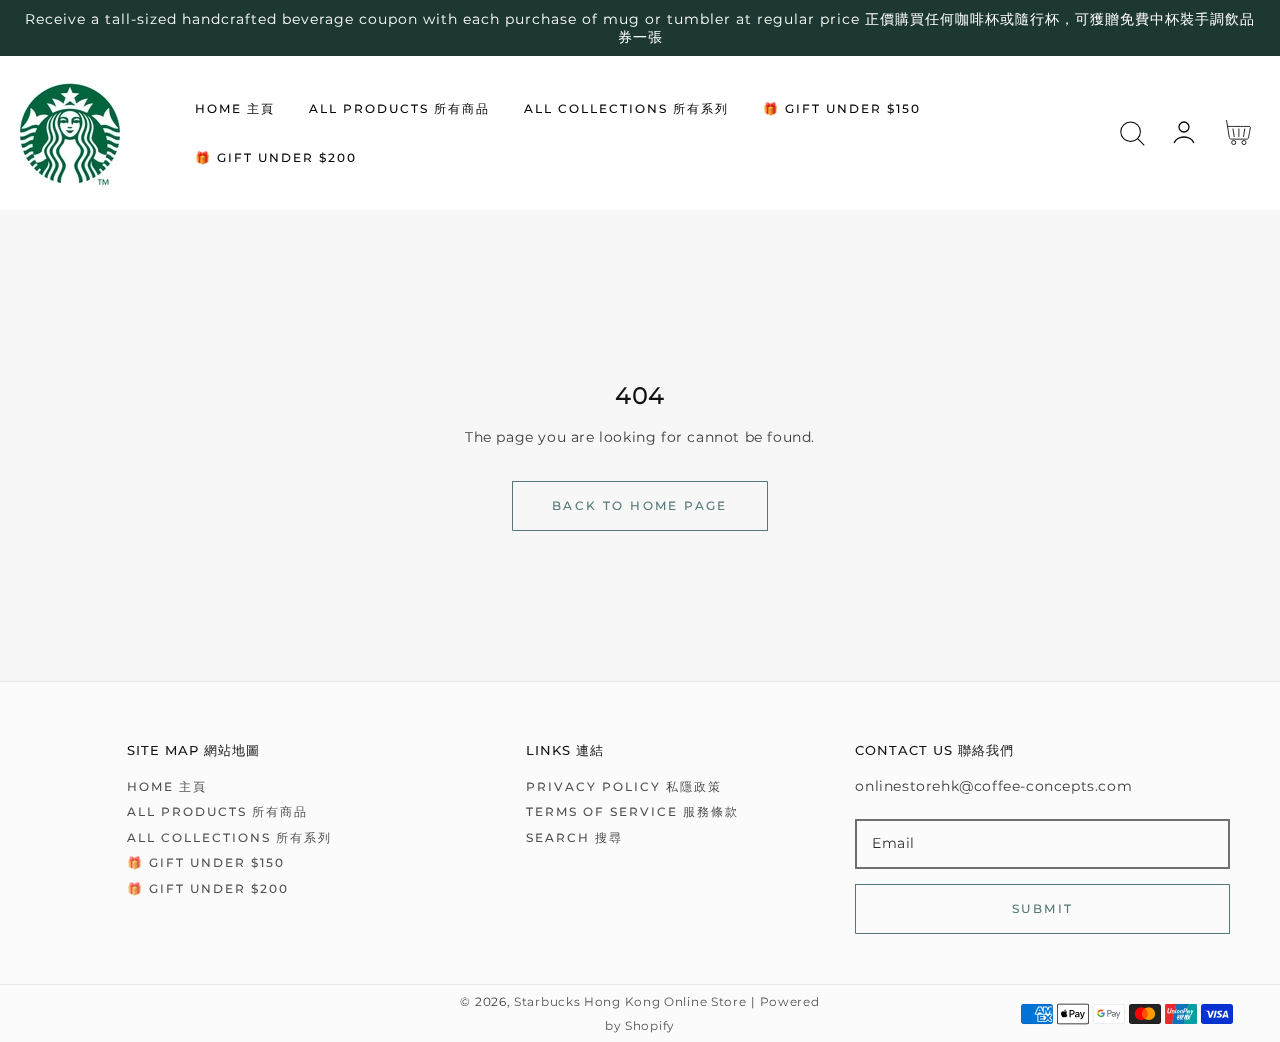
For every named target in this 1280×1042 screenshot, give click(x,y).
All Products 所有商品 (217, 811)
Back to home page (640, 505)
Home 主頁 (167, 786)
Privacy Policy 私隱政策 (624, 786)
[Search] (1132, 133)
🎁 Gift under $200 (208, 888)
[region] (640, 28)
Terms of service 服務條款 (632, 811)
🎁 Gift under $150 (206, 862)
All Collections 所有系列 (229, 837)
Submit (1042, 908)
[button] (1132, 133)
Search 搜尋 (574, 837)
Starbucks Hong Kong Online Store (630, 1002)
